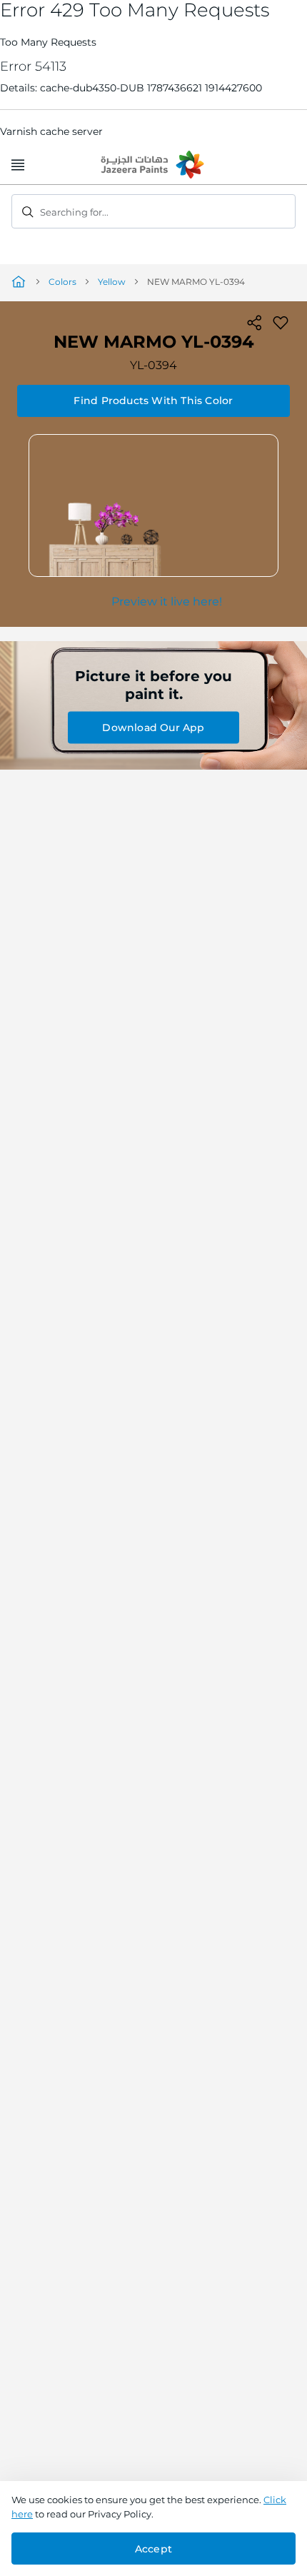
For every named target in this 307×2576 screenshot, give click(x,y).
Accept (153, 2549)
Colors (62, 282)
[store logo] (153, 166)
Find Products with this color (153, 401)
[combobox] (153, 211)
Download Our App (153, 728)
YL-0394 (153, 365)
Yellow (112, 282)
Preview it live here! (167, 602)
